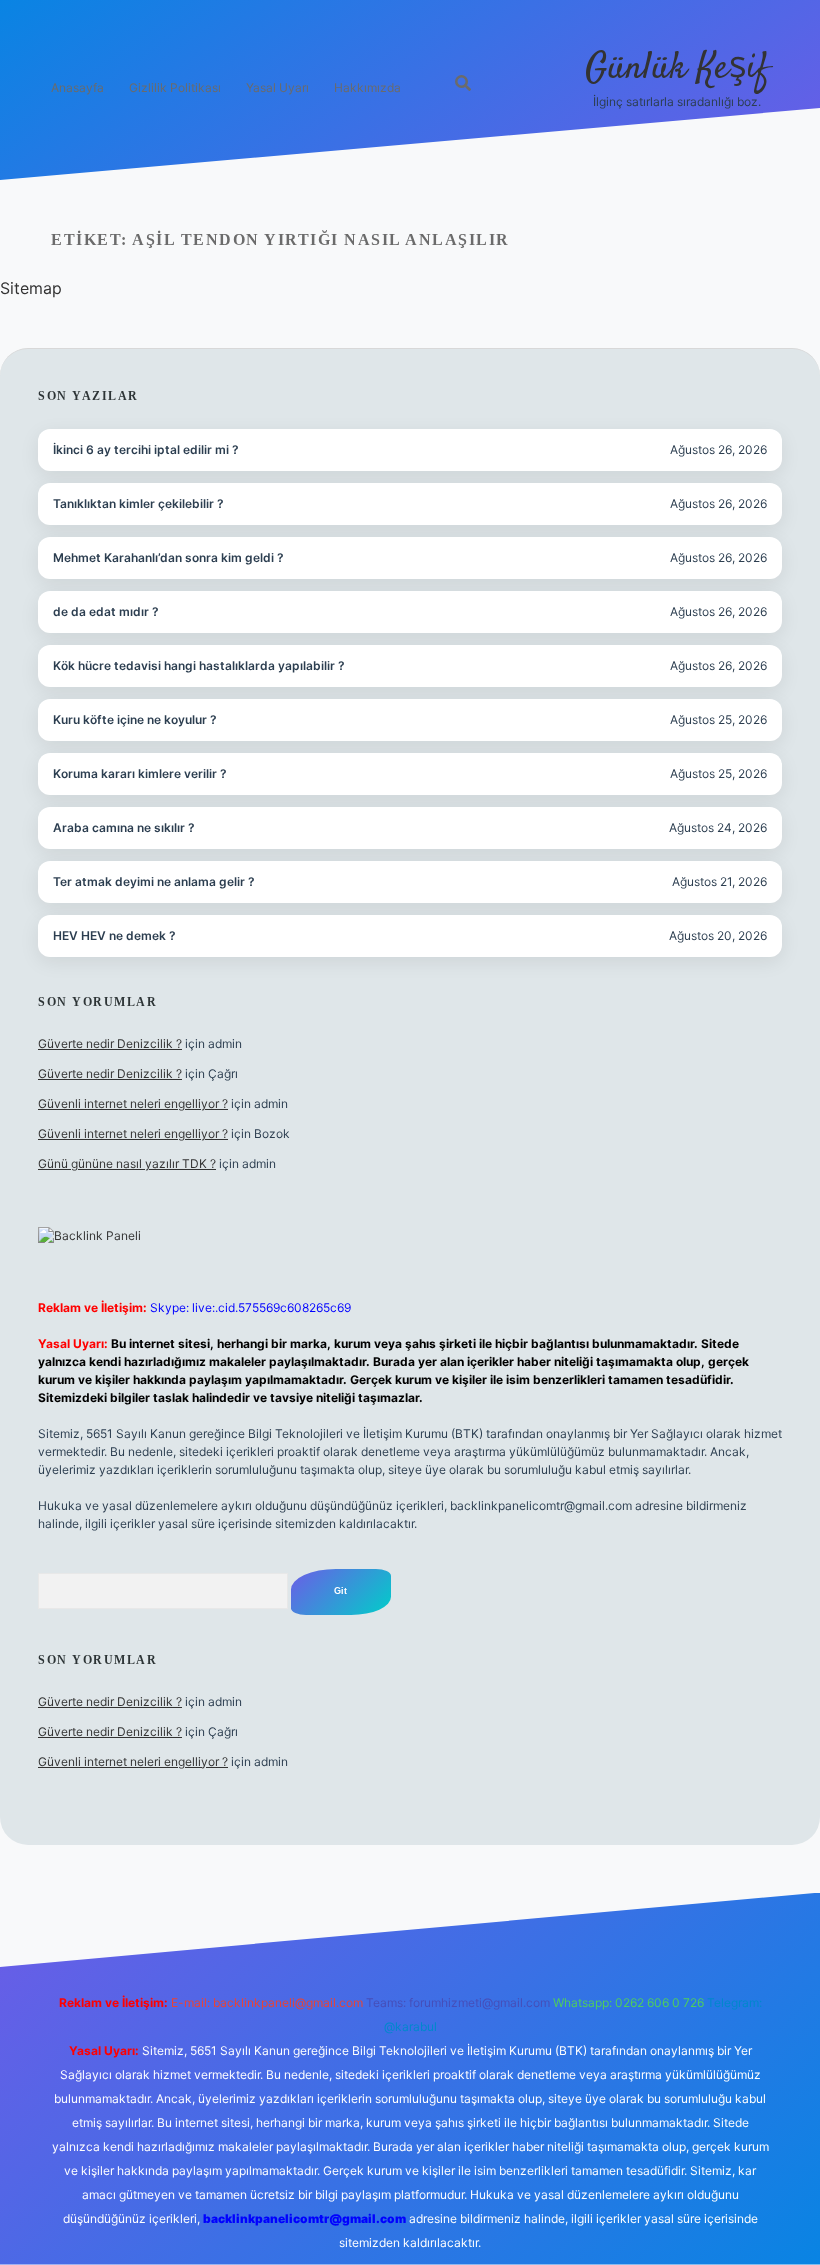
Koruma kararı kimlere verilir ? (140, 773)
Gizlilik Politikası (175, 87)
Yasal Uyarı (277, 87)
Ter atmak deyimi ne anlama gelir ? (154, 881)
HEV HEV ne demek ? (114, 935)
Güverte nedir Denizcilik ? (110, 1043)
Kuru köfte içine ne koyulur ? (135, 719)
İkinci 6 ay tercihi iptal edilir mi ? (146, 449)
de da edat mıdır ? (106, 611)
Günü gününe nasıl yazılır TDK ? (127, 1163)
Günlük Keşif (677, 68)
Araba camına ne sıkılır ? (124, 827)
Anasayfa (77, 87)
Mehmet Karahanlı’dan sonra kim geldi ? (168, 557)
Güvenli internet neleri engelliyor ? (133, 1103)
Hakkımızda (367, 87)
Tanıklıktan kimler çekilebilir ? (138, 503)
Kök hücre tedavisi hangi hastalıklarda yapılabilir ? (199, 665)
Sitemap (31, 288)
